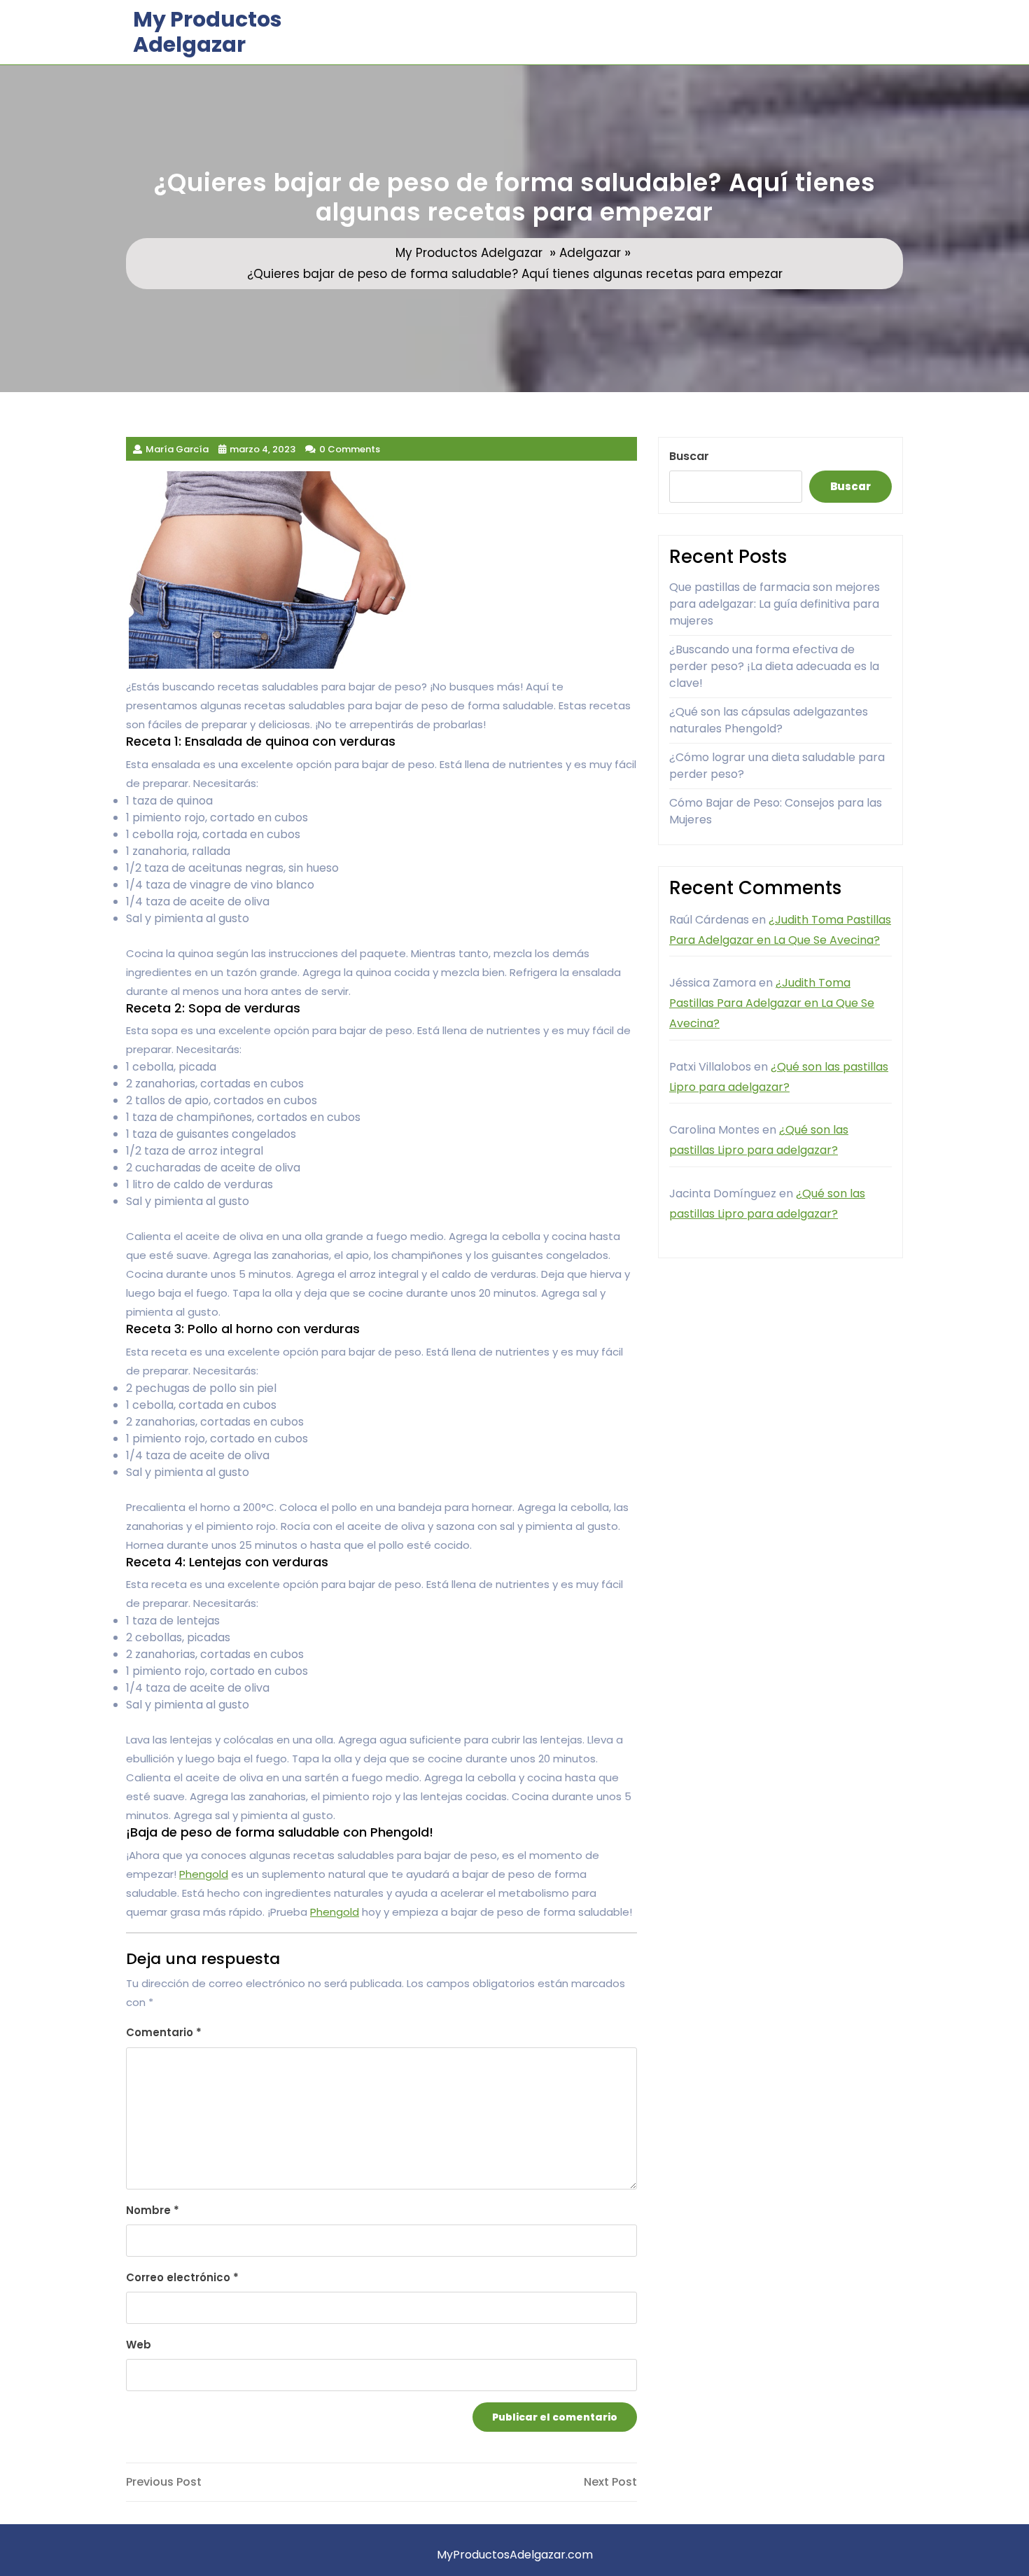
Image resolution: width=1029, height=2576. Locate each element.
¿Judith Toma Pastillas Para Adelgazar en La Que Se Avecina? (772, 1003)
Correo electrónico (182, 2277)
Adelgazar (590, 253)
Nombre (153, 2210)
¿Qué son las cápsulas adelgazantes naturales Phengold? (769, 720)
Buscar (689, 456)
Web (139, 2345)
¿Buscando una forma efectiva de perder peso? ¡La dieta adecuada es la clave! (774, 666)
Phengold (204, 1874)
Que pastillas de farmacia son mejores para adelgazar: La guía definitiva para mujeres (775, 604)
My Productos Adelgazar (208, 32)
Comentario (164, 2032)
